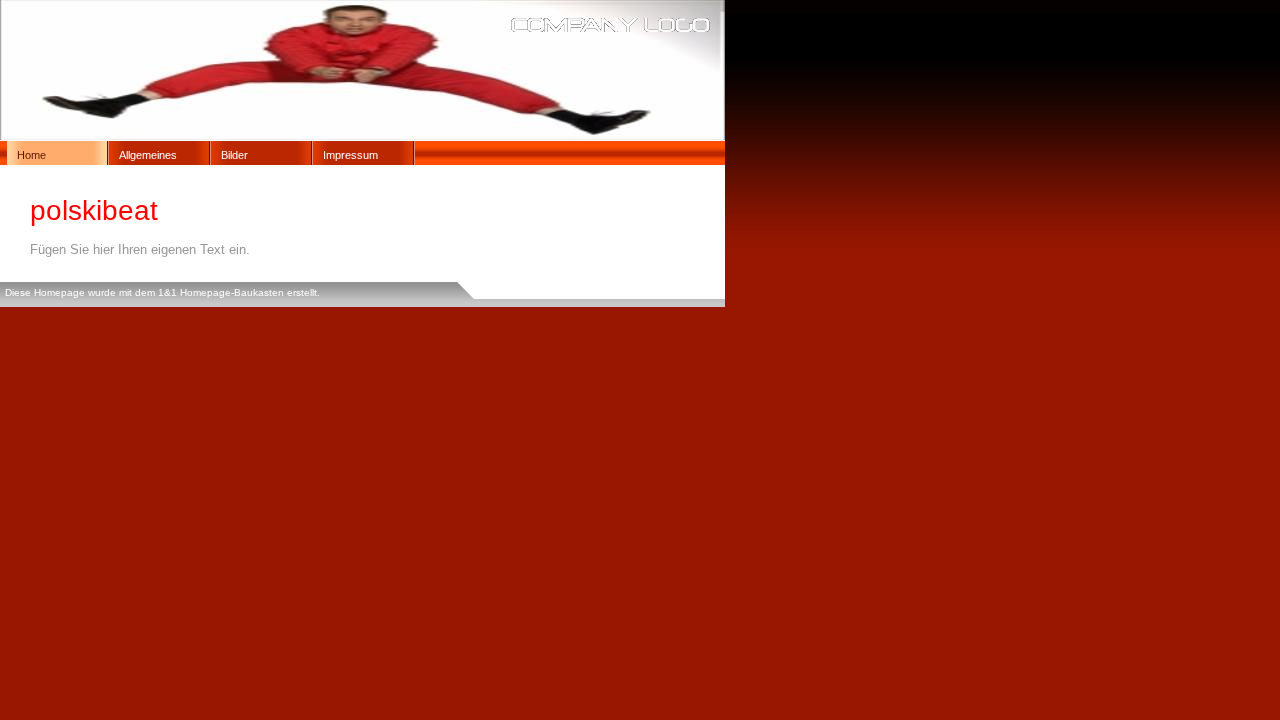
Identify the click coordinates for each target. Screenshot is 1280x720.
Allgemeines (148, 155)
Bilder (234, 155)
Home (31, 155)
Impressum (350, 155)
